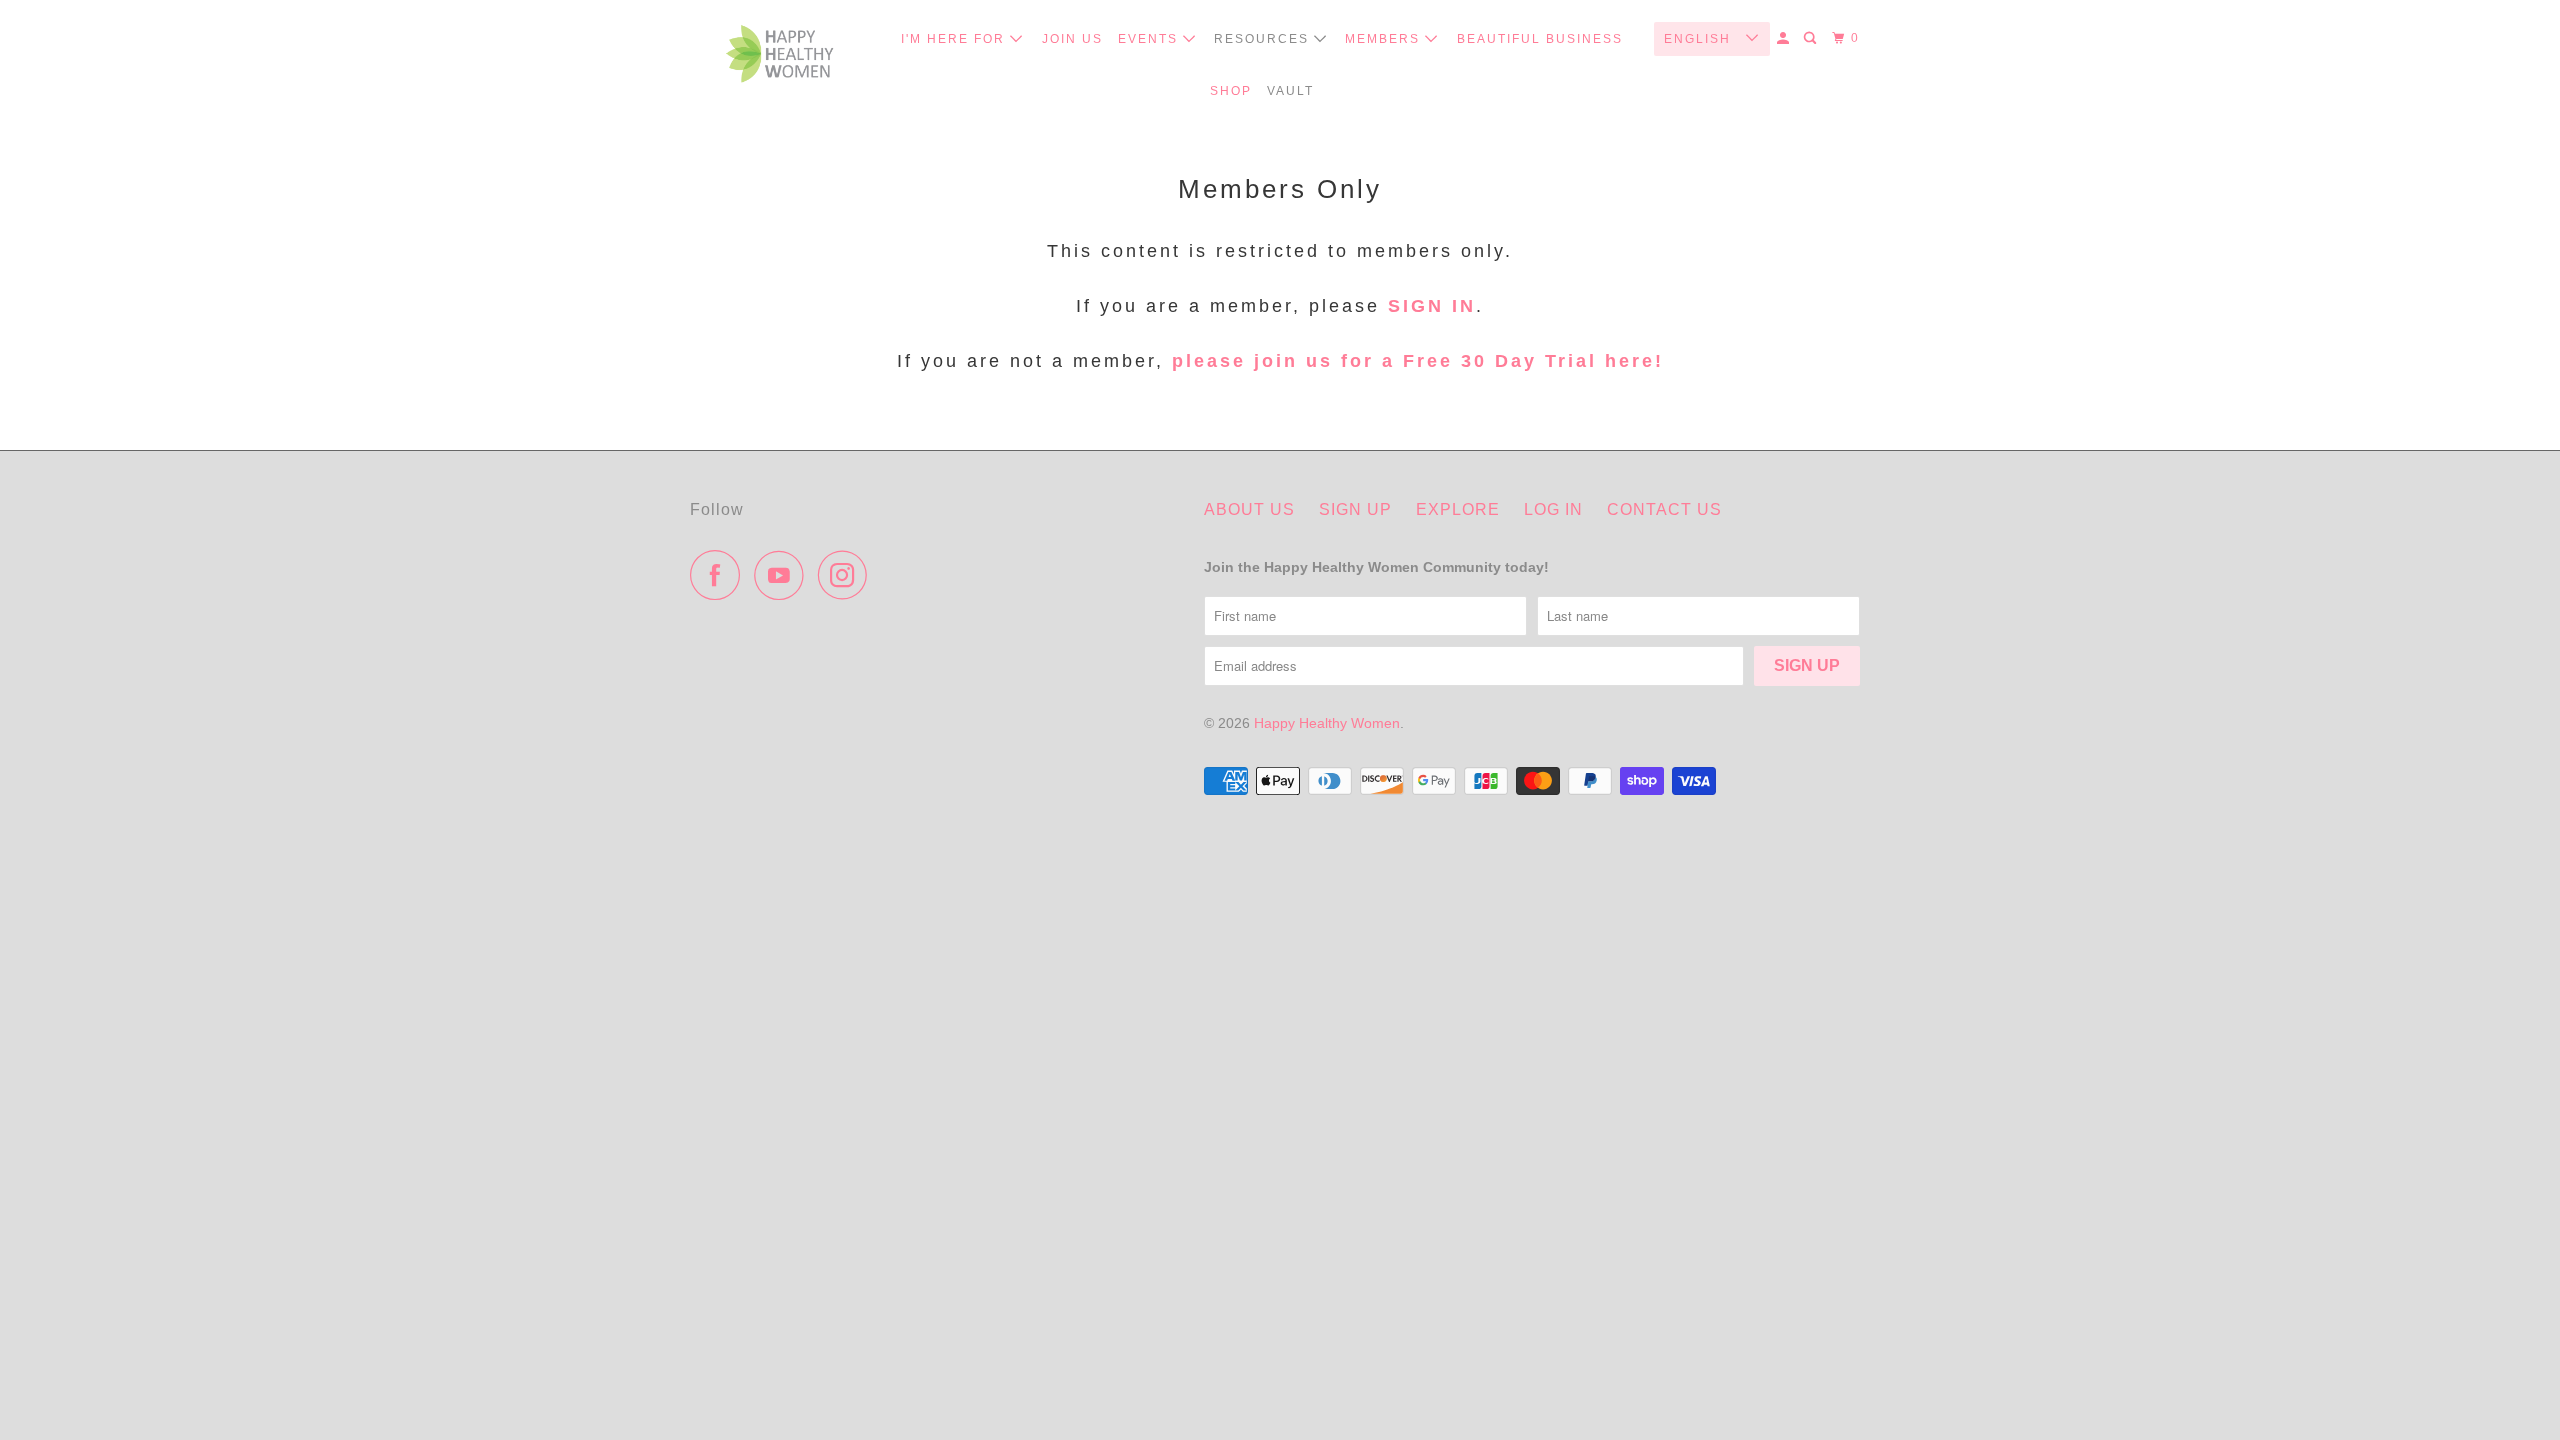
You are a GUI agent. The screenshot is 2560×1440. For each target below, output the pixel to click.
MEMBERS (1385, 39)
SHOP (1231, 91)
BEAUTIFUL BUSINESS (1540, 39)
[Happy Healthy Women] (780, 58)
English (1700, 39)
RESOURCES (1264, 39)
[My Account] (1785, 38)
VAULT (1290, 91)
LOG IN (1553, 509)
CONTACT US (1664, 509)
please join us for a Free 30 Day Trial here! (1414, 361)
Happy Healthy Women (1327, 723)
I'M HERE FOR (955, 39)
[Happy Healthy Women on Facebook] (720, 575)
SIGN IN (1432, 306)
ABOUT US (1249, 509)
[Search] (1812, 38)
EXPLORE (1458, 509)
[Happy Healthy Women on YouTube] (784, 575)
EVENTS (1150, 39)
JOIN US (1072, 39)
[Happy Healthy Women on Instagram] (848, 575)
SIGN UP (1355, 509)
